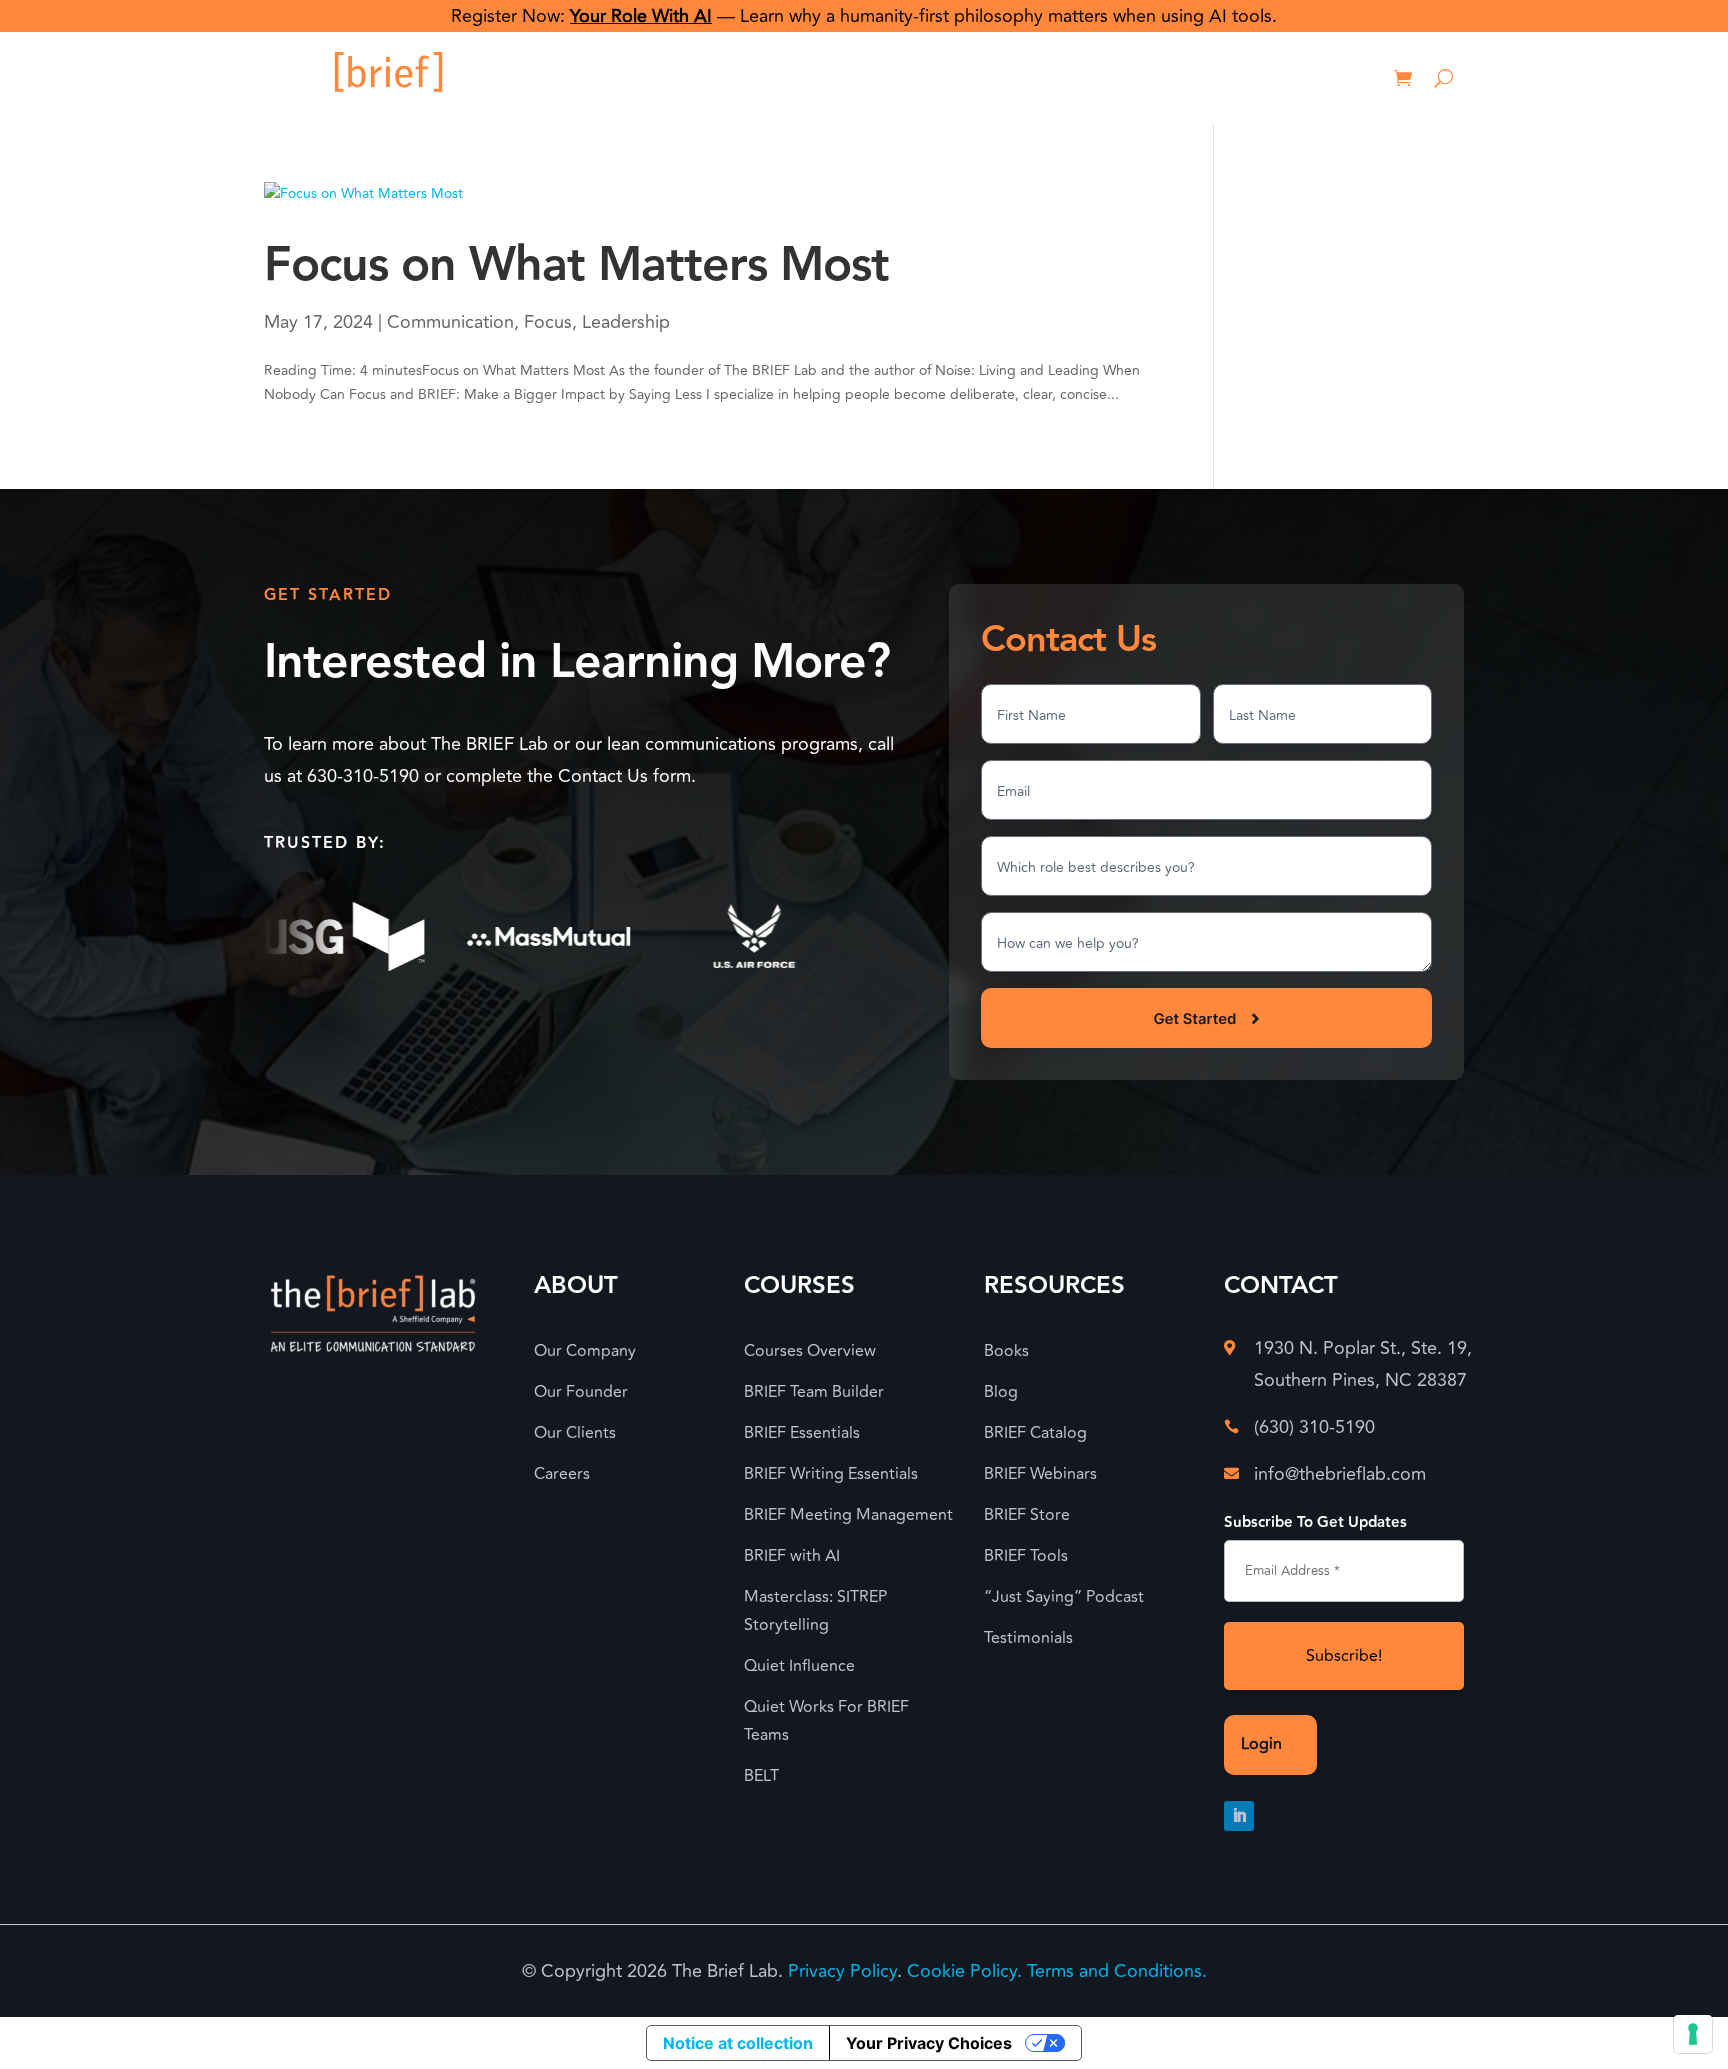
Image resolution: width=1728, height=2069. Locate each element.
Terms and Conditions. (1117, 1971)
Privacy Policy (842, 1971)
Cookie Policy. (964, 1971)
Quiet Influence (799, 1666)
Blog (1001, 1392)
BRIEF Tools (1026, 1556)
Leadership (626, 322)
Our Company (585, 1351)
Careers (562, 1474)
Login (1305, 78)
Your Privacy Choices (929, 2043)
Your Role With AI (641, 16)
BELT (761, 1776)
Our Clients (575, 1433)
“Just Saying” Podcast (1064, 1597)
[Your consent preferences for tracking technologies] (1693, 2034)
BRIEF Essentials (802, 1433)
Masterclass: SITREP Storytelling (815, 1611)
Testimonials (1028, 1638)
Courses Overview (810, 1351)
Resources (1078, 78)
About (866, 78)
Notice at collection (738, 2043)
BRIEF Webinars (1040, 1474)
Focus (548, 322)
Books (1006, 1351)
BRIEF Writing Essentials (831, 1474)
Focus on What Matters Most (576, 265)
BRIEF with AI (792, 1556)
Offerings (965, 78)
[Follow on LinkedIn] (1239, 1816)
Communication (450, 322)
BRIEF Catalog (1035, 1433)
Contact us (1197, 78)
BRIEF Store (1027, 1515)
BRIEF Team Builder (814, 1392)
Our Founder (581, 1392)
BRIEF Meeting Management (848, 1515)
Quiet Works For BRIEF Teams (826, 1721)
